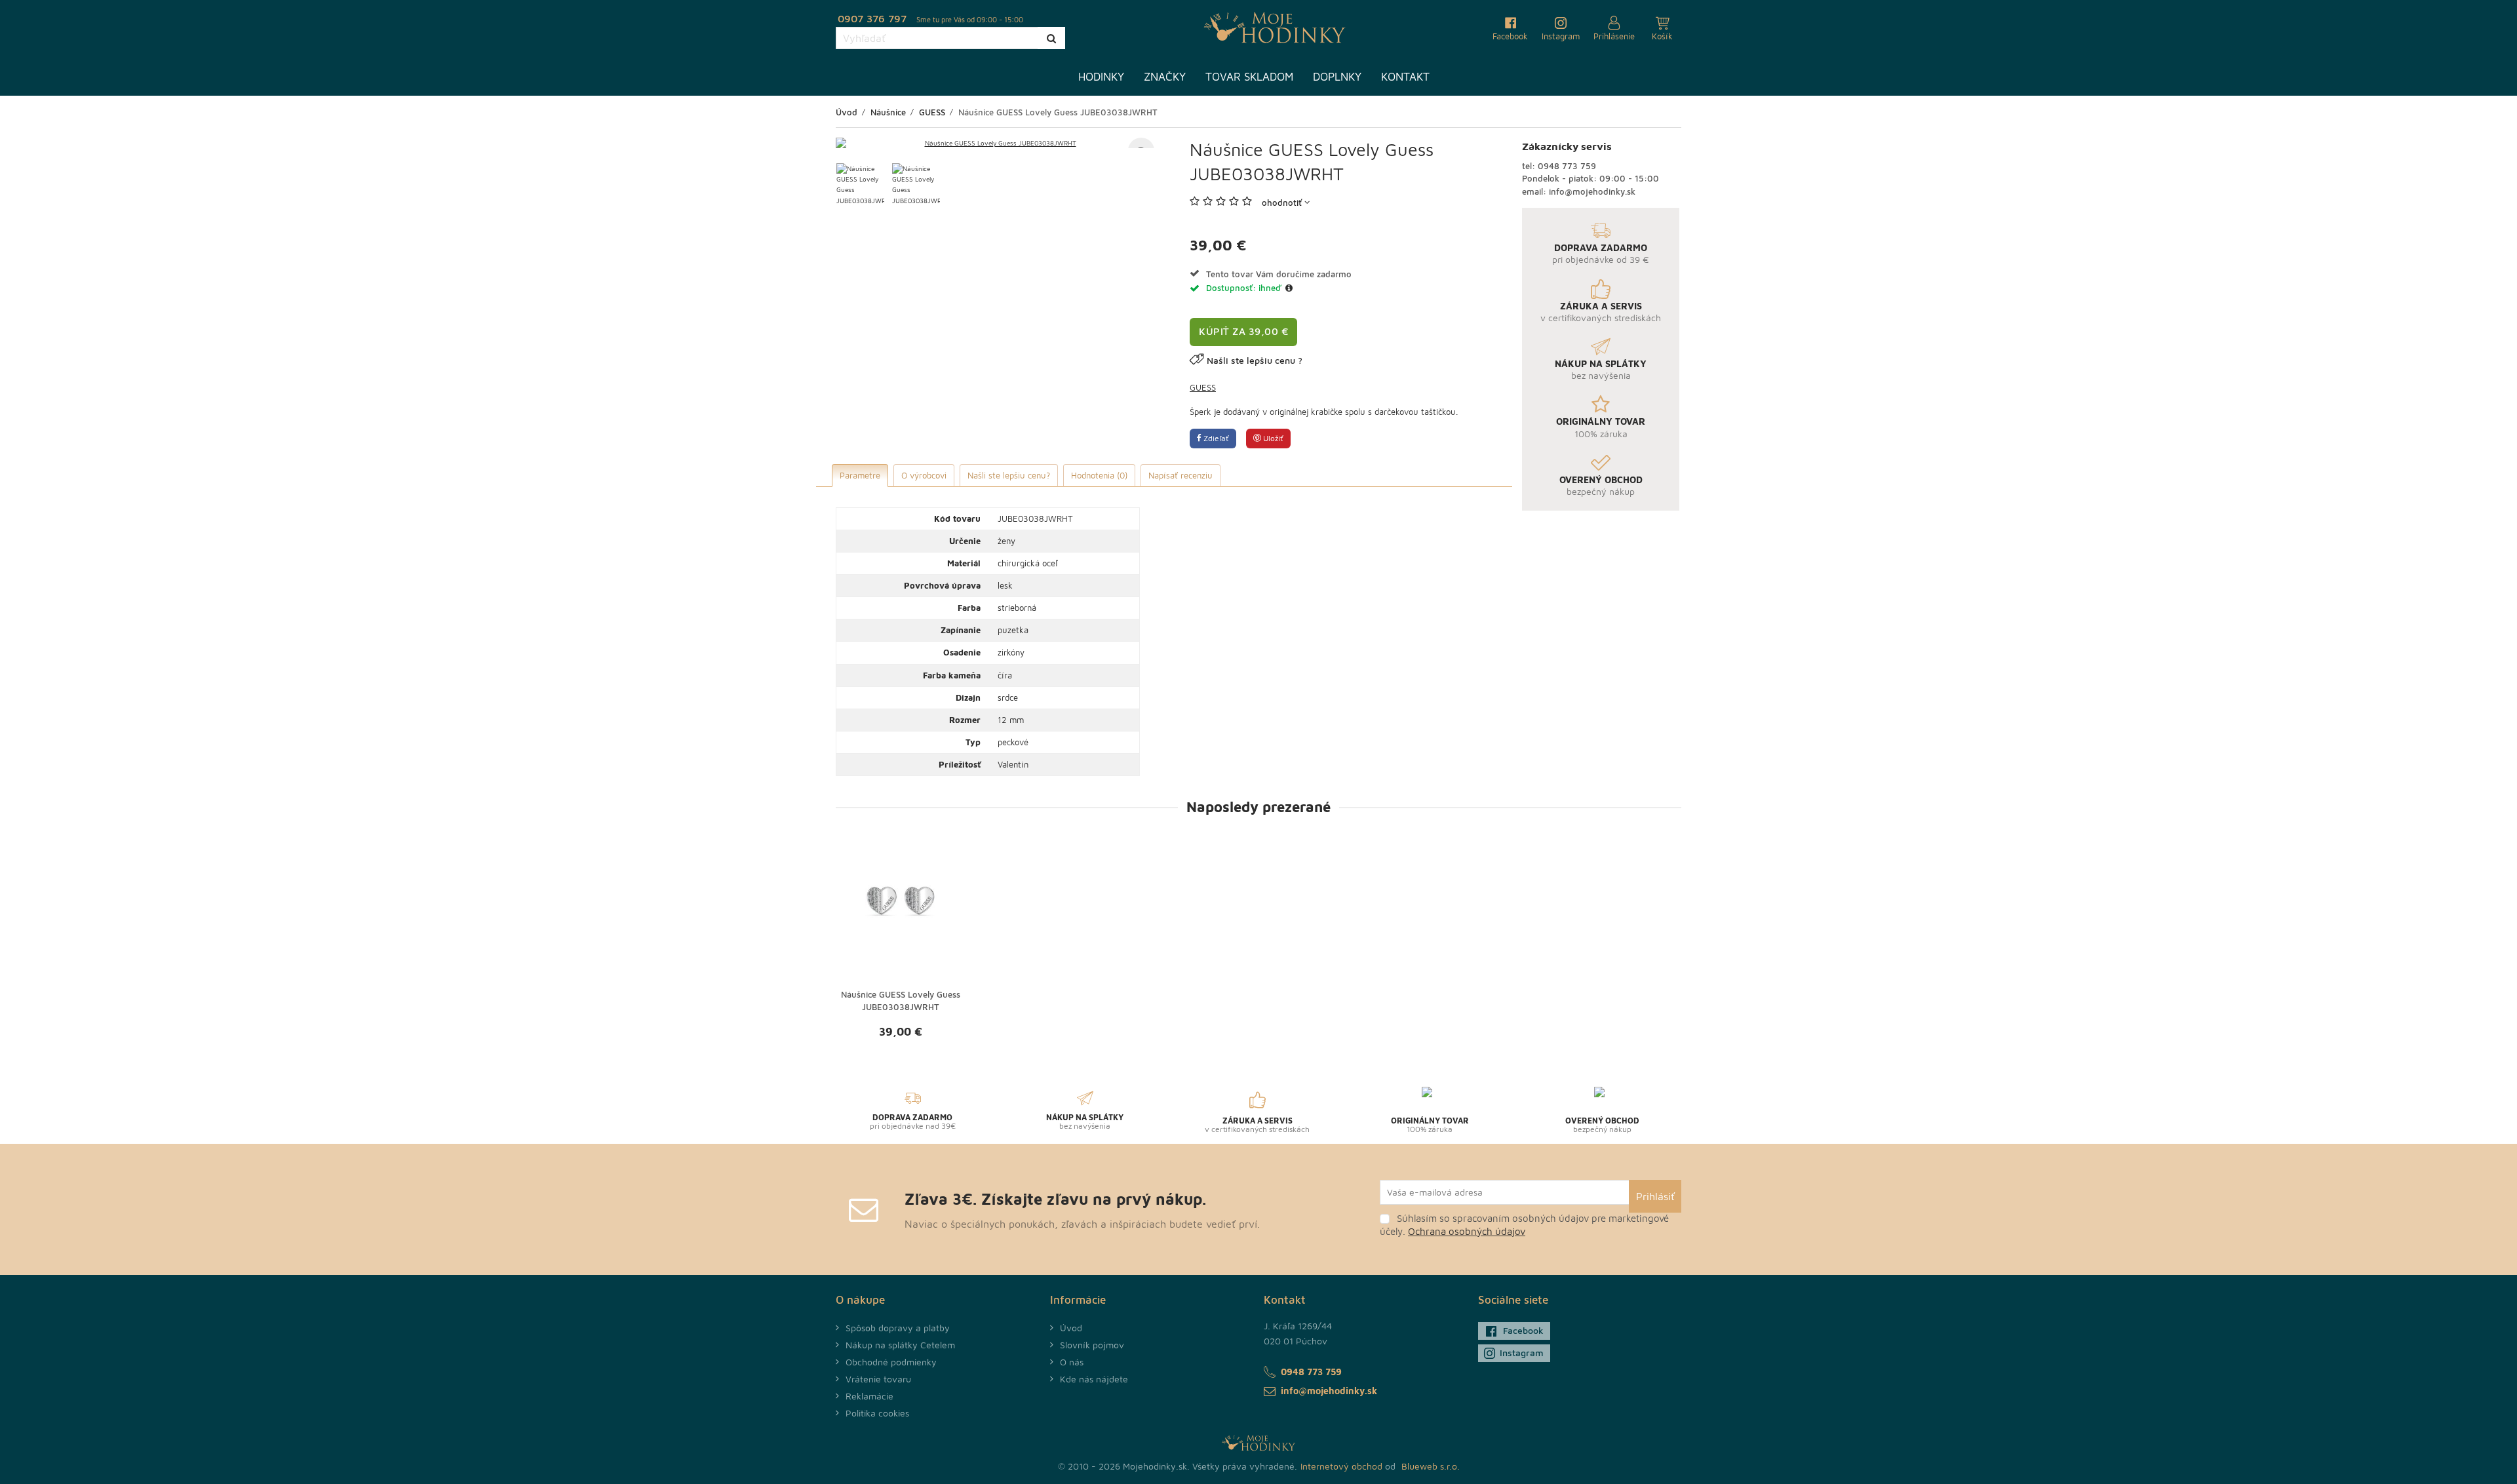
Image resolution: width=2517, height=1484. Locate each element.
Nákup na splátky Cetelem (900, 1345)
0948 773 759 (1567, 166)
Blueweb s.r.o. (1431, 1466)
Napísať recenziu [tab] (1180, 475)
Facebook (1523, 1330)
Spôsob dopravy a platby (898, 1328)
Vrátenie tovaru (878, 1379)
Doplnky (1337, 77)
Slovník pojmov (1092, 1345)
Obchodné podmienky (891, 1362)
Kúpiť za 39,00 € (1243, 331)
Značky (1165, 77)
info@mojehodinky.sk (1592, 191)
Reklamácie (869, 1396)
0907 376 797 (872, 18)
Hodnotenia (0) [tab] (1099, 475)
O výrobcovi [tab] (924, 475)
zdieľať (1215, 438)
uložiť (1272, 438)
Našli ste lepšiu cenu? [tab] (1009, 475)
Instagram (1522, 1353)
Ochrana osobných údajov (1467, 1231)
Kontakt (1405, 77)
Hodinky (1101, 77)
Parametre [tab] (860, 475)
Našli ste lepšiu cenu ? (1255, 360)
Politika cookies (877, 1413)
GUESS (1203, 387)
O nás (1072, 1362)
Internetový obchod (1341, 1466)
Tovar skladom (1249, 77)
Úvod (1071, 1328)
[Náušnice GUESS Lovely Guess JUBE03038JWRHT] (995, 143)
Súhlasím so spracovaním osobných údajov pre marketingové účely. (1524, 1225)
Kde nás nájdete (1094, 1379)
